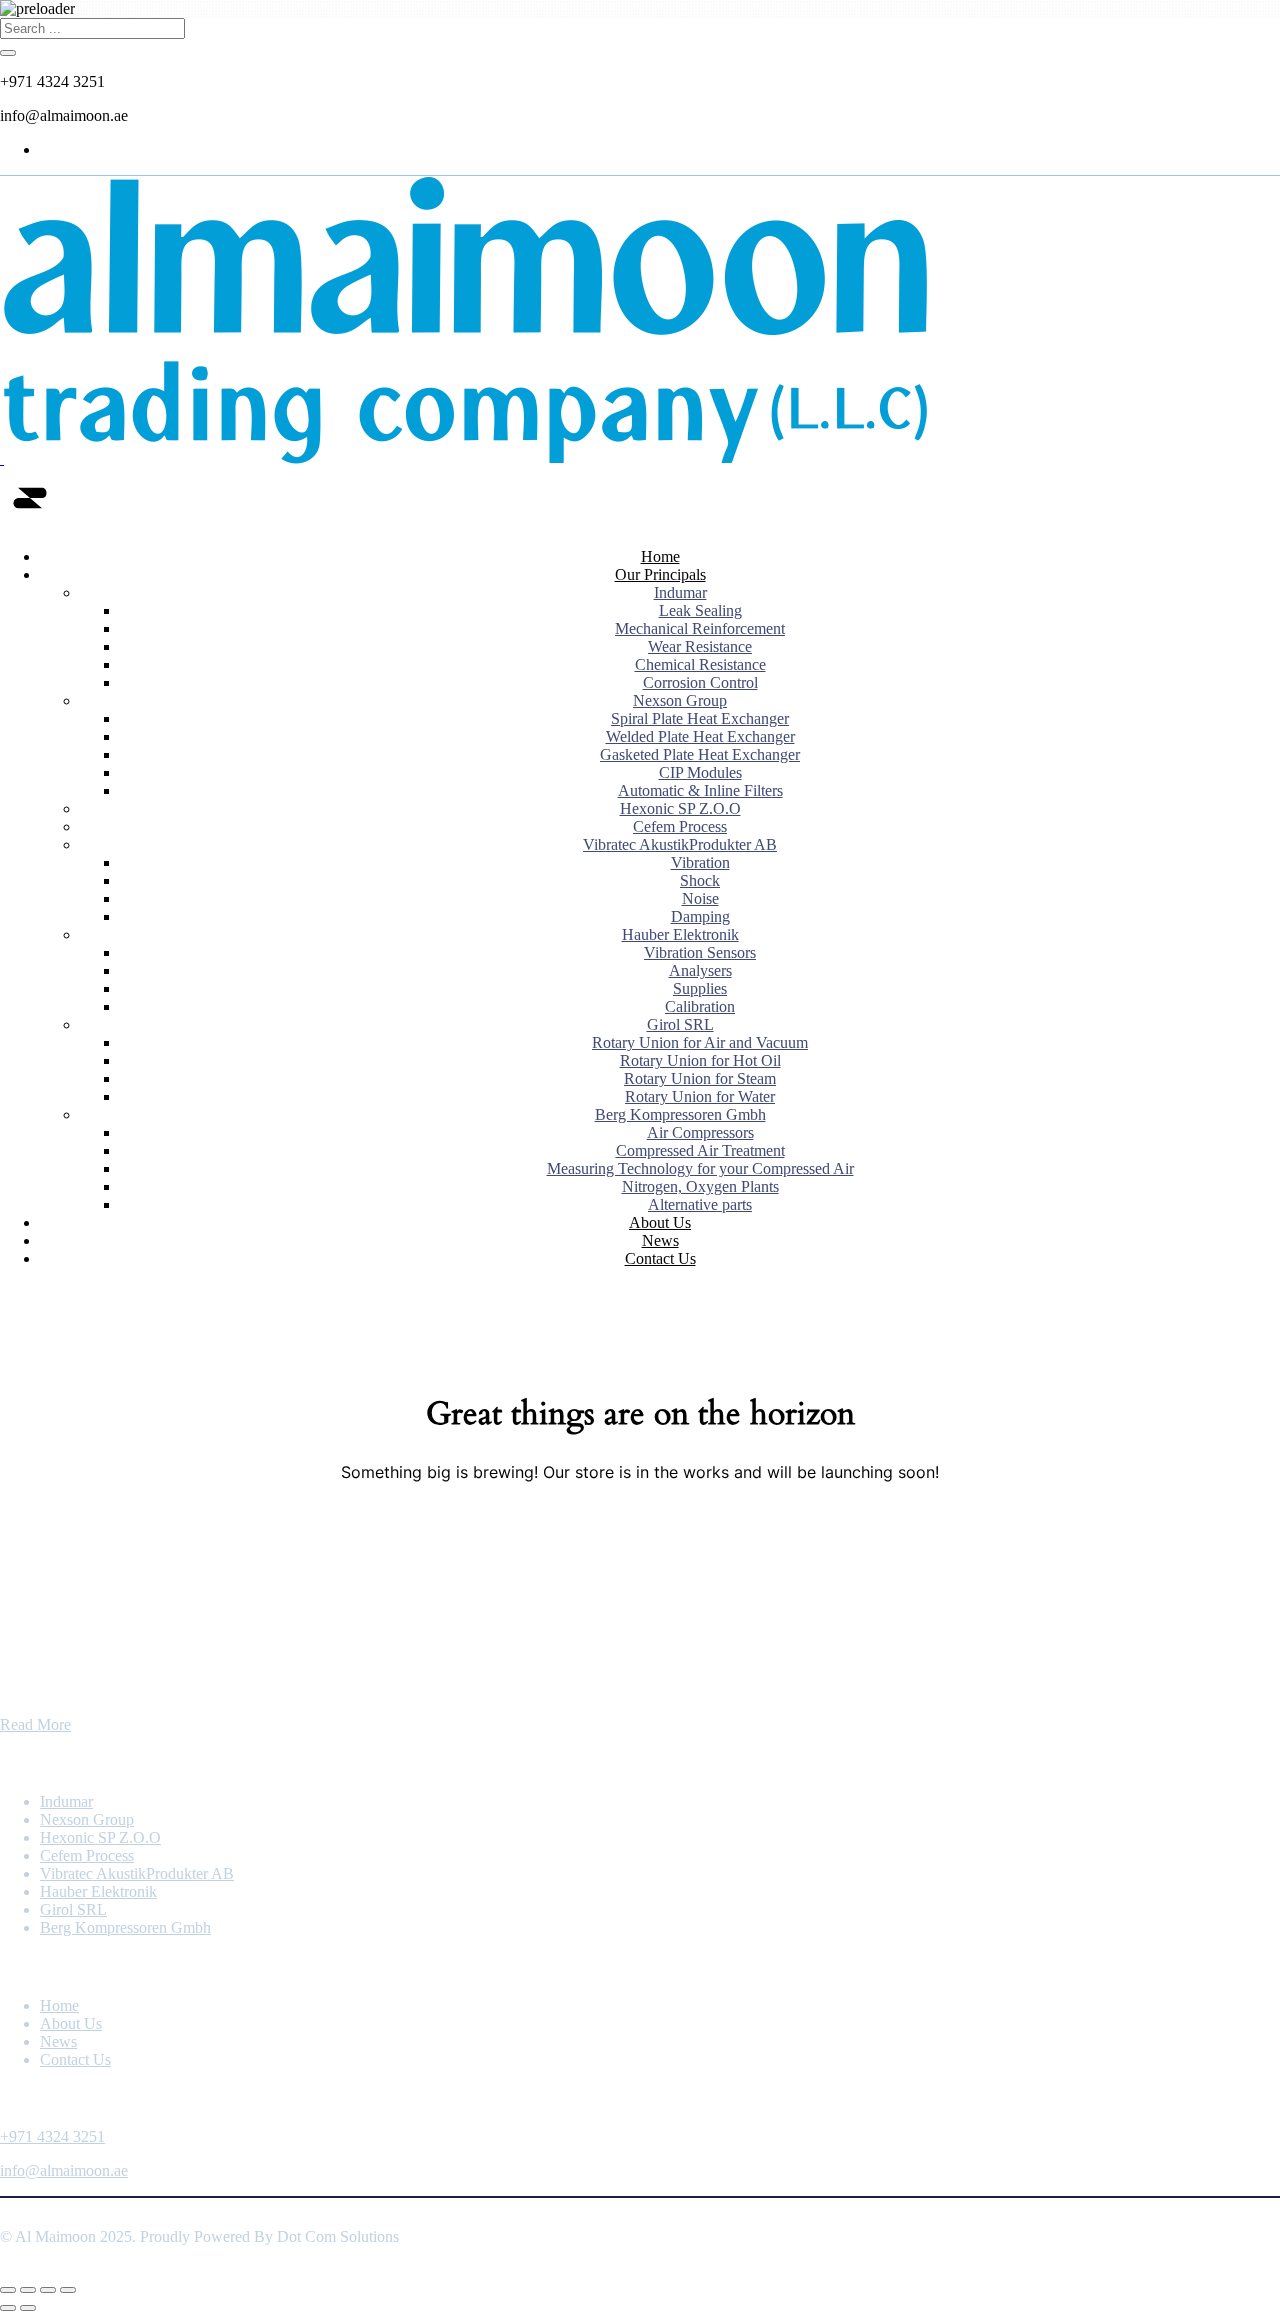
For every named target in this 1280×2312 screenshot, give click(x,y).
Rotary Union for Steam (700, 1078)
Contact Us (660, 1258)
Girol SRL (680, 1024)
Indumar (680, 592)
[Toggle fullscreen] (28, 2290)
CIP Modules (700, 772)
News (660, 1240)
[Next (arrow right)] (28, 2308)
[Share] (48, 2290)
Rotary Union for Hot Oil (700, 1060)
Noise (700, 898)
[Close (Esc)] (68, 2290)
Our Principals (660, 574)
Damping (700, 916)
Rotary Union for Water (700, 1096)
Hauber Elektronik (680, 934)
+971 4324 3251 (52, 2136)
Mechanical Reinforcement (700, 628)
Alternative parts (700, 1204)
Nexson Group (680, 700)
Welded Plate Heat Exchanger (700, 736)
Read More (35, 1724)
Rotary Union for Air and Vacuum (700, 1042)
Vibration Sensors (700, 952)
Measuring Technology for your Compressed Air (700, 1168)
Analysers (700, 970)
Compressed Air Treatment (700, 1150)
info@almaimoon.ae (64, 2170)
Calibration (700, 1006)
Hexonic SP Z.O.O (680, 808)
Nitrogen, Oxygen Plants (700, 1186)
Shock (700, 880)
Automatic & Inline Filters (700, 790)
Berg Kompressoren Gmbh (680, 1114)
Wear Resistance (700, 646)
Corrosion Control (700, 682)
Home (660, 556)
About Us (660, 1222)
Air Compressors (700, 1132)
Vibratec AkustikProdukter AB (680, 844)
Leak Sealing (700, 610)
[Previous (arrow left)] (8, 2308)
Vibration (700, 862)
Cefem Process (680, 826)
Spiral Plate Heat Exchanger (700, 718)
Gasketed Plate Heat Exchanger (700, 754)
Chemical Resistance (700, 664)
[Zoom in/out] (8, 2290)
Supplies (700, 988)
